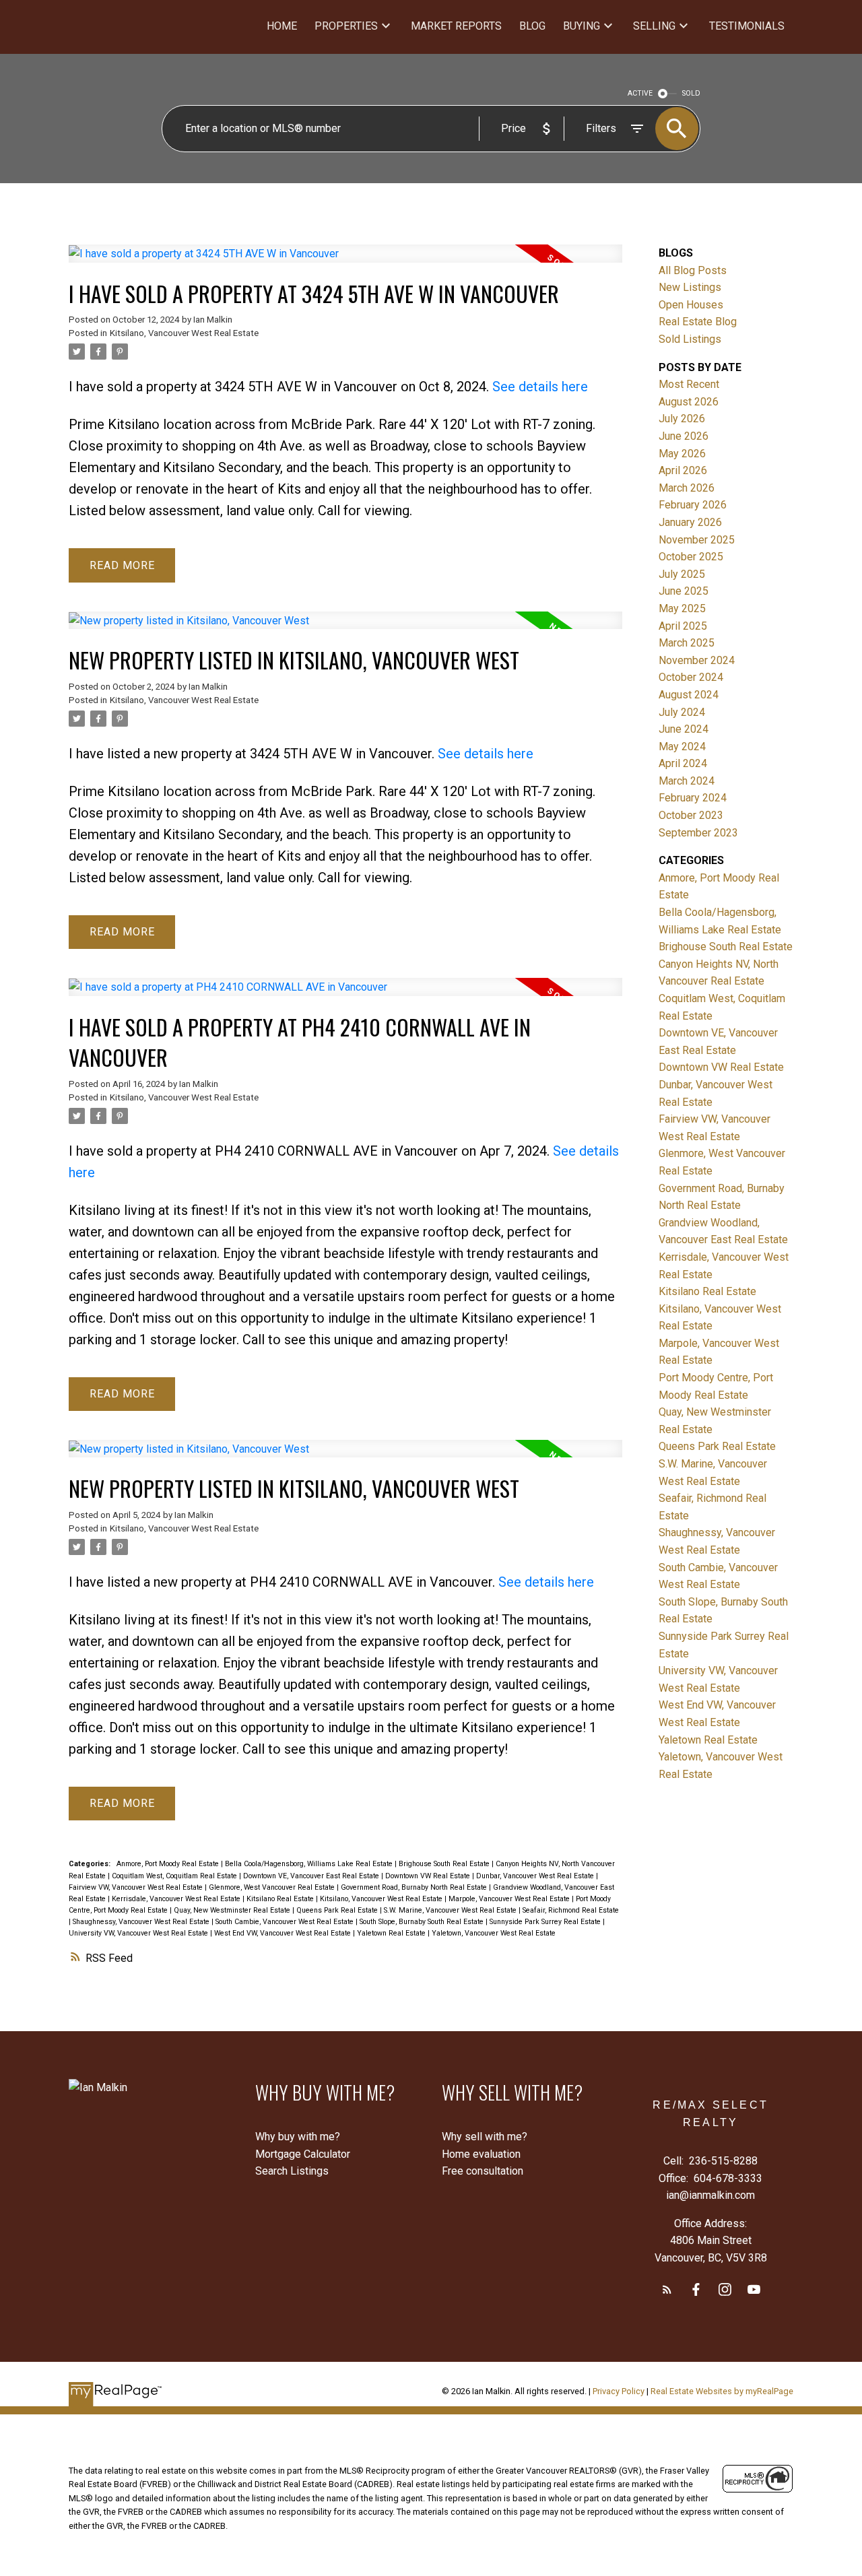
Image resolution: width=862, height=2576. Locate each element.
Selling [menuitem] (654, 26)
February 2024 (693, 798)
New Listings (690, 287)
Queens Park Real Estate (338, 1910)
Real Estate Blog (698, 322)
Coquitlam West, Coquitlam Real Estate (175, 1876)
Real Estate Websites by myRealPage (722, 2391)
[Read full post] (345, 262)
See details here (540, 387)
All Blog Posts (693, 270)
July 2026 (682, 419)
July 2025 (682, 574)
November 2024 (697, 660)
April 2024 (683, 763)
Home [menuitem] (282, 26)
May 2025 (682, 608)
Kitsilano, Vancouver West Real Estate (184, 333)
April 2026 (683, 470)
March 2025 (687, 643)
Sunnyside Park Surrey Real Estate (546, 1922)
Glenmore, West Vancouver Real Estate (273, 1887)
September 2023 (698, 833)
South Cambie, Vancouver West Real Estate (286, 1922)
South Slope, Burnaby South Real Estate (423, 1922)
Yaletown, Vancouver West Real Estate (494, 1933)
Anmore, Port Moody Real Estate (169, 1864)
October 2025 (691, 557)
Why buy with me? (298, 2137)
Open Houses (691, 305)
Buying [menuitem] (582, 26)
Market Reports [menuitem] (456, 26)
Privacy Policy (619, 2391)
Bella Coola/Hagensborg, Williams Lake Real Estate (310, 1864)
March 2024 (687, 781)
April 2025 (683, 626)
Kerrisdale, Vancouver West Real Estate (177, 1899)
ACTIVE (640, 93)
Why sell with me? (485, 2137)
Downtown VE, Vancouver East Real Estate (312, 1876)
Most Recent (689, 384)
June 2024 (684, 729)
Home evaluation (481, 2154)
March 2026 (687, 488)
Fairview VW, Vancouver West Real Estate (137, 1887)
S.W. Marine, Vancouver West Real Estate (451, 1910)
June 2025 (684, 591)
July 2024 (682, 712)
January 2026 (690, 522)
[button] (667, 2289)
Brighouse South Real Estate (445, 1864)
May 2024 (682, 747)
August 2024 (689, 695)
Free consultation (483, 2171)
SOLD (691, 93)
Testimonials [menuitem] (747, 26)
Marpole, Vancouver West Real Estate (510, 1899)
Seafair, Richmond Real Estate (571, 1910)
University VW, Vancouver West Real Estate (139, 1933)
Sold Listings (690, 339)
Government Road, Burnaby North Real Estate (415, 1887)
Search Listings (292, 2171)
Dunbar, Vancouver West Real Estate (536, 1876)
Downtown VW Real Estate (429, 1876)
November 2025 (697, 540)
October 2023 (691, 815)
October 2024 (691, 677)
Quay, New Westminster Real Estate (233, 1910)
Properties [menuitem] (346, 26)
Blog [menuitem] (532, 26)
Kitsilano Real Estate (281, 1899)
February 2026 (693, 505)
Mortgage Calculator (303, 2154)
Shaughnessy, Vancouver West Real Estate (142, 1922)
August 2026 (689, 402)
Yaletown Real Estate (392, 1933)
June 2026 (684, 436)
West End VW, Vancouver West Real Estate (284, 1933)
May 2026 (682, 454)
